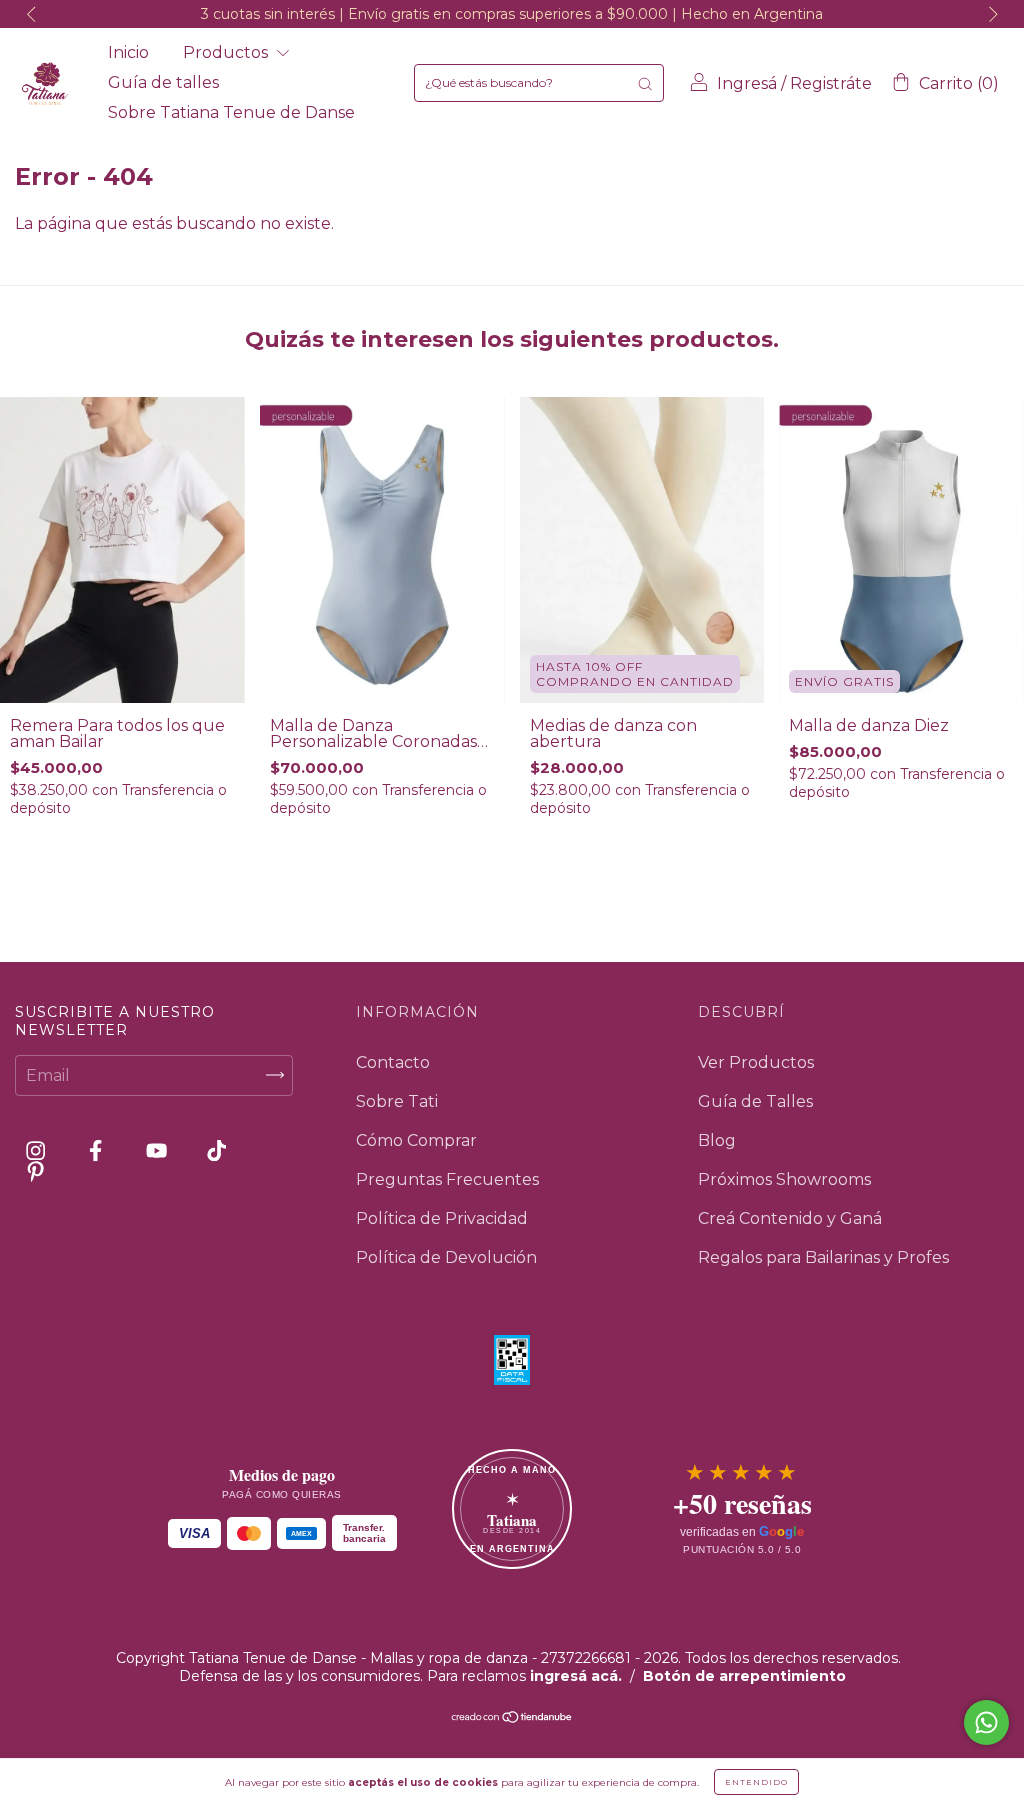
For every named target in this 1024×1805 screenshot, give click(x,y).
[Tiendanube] (512, 1718)
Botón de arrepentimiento (744, 1676)
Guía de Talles (755, 1101)
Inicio (128, 52)
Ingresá (747, 83)
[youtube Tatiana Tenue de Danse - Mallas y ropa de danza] (158, 1150)
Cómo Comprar (416, 1140)
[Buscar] (645, 83)
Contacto (393, 1062)
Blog (717, 1140)
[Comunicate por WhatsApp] (986, 1722)
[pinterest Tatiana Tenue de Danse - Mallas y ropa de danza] (35, 1171)
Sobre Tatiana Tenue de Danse (231, 112)
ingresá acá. (576, 1676)
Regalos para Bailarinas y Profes (823, 1257)
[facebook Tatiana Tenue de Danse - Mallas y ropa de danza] (97, 1150)
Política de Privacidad (442, 1218)
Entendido (756, 1782)
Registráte (831, 83)
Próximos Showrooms (784, 1179)
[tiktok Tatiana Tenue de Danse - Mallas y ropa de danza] (216, 1150)
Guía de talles (163, 82)
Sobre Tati (397, 1101)
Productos (227, 52)
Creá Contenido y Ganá (790, 1218)
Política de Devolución (446, 1257)
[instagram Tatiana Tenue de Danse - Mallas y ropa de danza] (37, 1150)
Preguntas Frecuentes (447, 1179)
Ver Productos (756, 1062)
